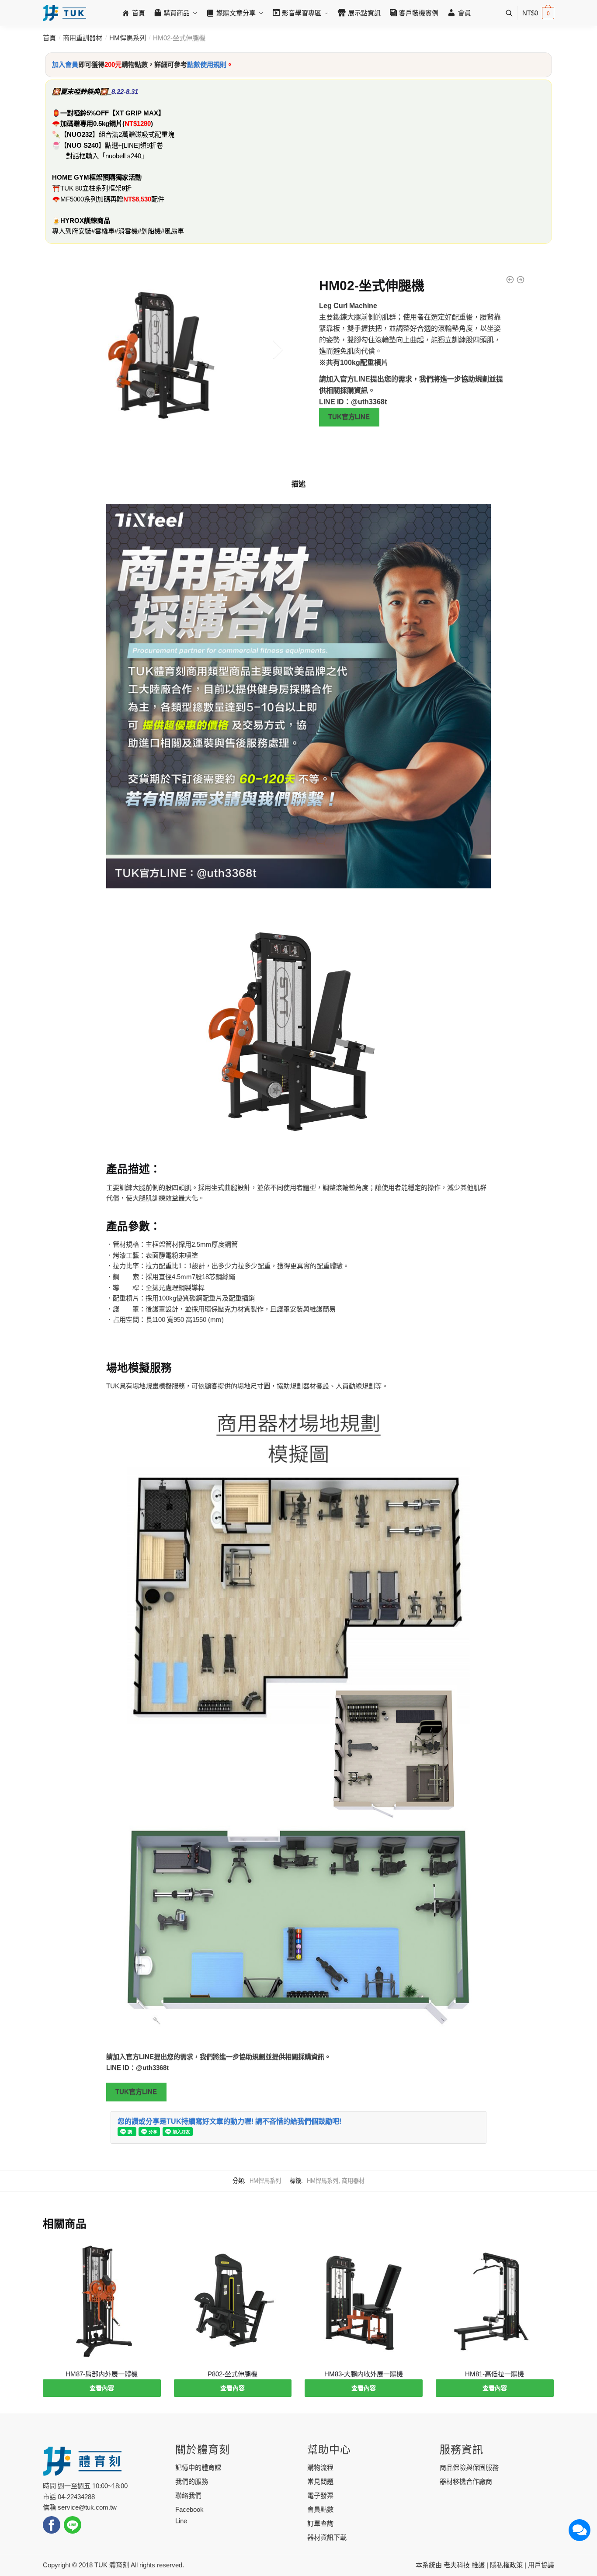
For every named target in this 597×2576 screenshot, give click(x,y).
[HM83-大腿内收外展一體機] (364, 2301)
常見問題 (320, 2481)
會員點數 (320, 2509)
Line (181, 2521)
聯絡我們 (188, 2495)
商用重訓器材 (83, 38)
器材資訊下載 (327, 2537)
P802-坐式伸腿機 (233, 2374)
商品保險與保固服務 (469, 2467)
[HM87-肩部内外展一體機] (102, 2301)
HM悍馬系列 (128, 38)
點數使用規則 (207, 64)
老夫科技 (457, 2565)
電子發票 (320, 2495)
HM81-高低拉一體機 (495, 2374)
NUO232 (80, 134)
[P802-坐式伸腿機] (233, 2301)
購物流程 (320, 2467)
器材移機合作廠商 (466, 2481)
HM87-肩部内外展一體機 (102, 2374)
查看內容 (102, 2388)
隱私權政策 (506, 2565)
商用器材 (353, 2181)
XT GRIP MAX (137, 113)
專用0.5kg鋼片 (101, 123)
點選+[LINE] (122, 145)
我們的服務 (192, 2481)
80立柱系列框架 (98, 188)
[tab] (298, 477)
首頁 (49, 38)
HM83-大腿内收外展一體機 (364, 2374)
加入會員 (65, 64)
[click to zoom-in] (166, 349)
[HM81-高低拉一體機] (495, 2301)
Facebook (189, 2509)
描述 (298, 484)
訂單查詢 (320, 2523)
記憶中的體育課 (198, 2467)
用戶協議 (541, 2565)
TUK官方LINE (349, 417)
